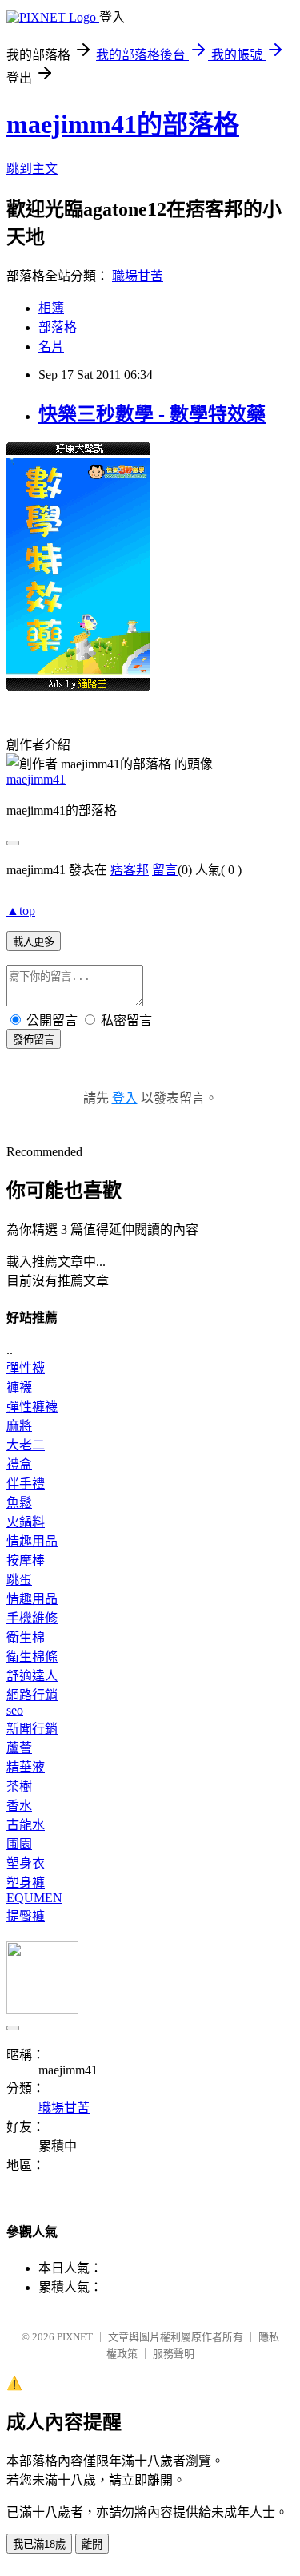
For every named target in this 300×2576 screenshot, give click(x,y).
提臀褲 (26, 1916)
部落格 (58, 327)
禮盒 (19, 1464)
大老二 (26, 1445)
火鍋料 (26, 1522)
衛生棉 (26, 1637)
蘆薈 (19, 1748)
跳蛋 (19, 1580)
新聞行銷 (32, 1729)
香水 (19, 1806)
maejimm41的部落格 (123, 124)
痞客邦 (130, 870)
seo (15, 1710)
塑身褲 (26, 1883)
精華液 (26, 1767)
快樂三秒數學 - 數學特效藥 (152, 414)
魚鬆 (19, 1503)
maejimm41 (36, 779)
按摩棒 (26, 1560)
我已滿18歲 (39, 2544)
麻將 (19, 1426)
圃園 (19, 1844)
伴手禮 (26, 1484)
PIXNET (75, 2337)
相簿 (51, 308)
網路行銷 (32, 1695)
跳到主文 (32, 169)
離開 (92, 2544)
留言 (165, 870)
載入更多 (34, 942)
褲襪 (19, 1387)
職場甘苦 (138, 276)
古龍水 (26, 1825)
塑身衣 (26, 1863)
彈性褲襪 (32, 1407)
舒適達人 (32, 1676)
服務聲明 (174, 2354)
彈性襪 (26, 1368)
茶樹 (19, 1786)
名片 (51, 347)
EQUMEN (34, 1898)
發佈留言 (34, 1040)
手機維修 (32, 1618)
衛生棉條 (32, 1657)
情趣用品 (32, 1541)
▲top (21, 911)
